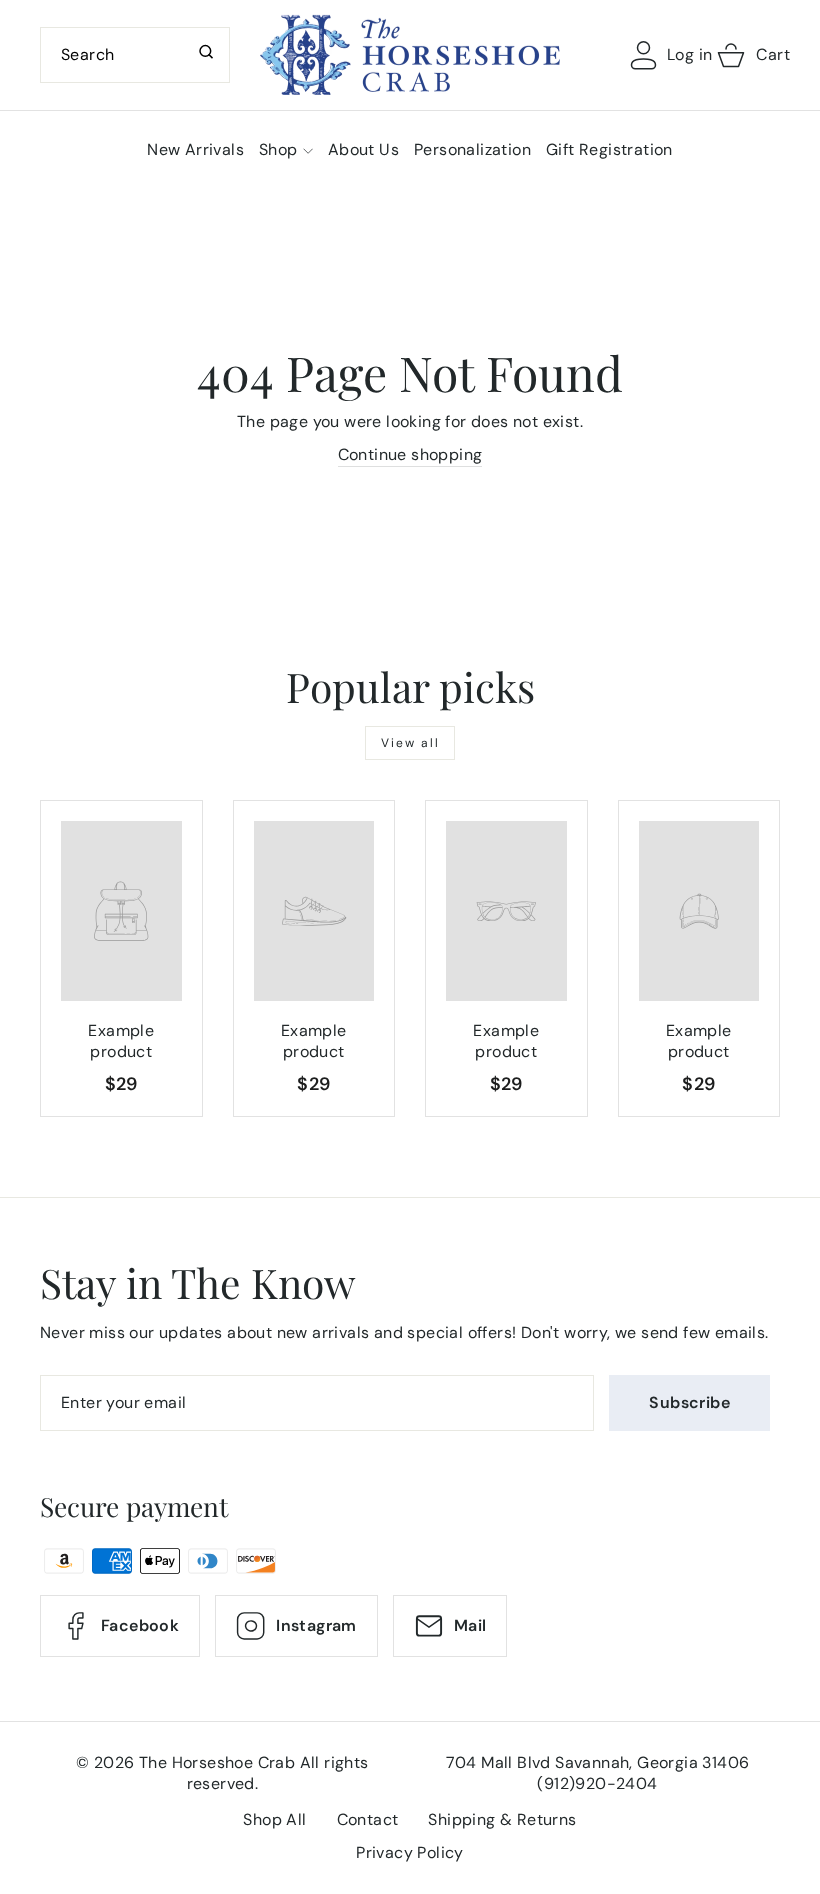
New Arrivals (195, 149)
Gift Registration (609, 149)
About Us (363, 149)
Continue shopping (410, 454)
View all (410, 743)
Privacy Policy (410, 1852)
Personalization (472, 149)
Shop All (274, 1819)
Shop (278, 149)
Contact (368, 1819)
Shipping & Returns (502, 1819)
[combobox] (135, 55)
